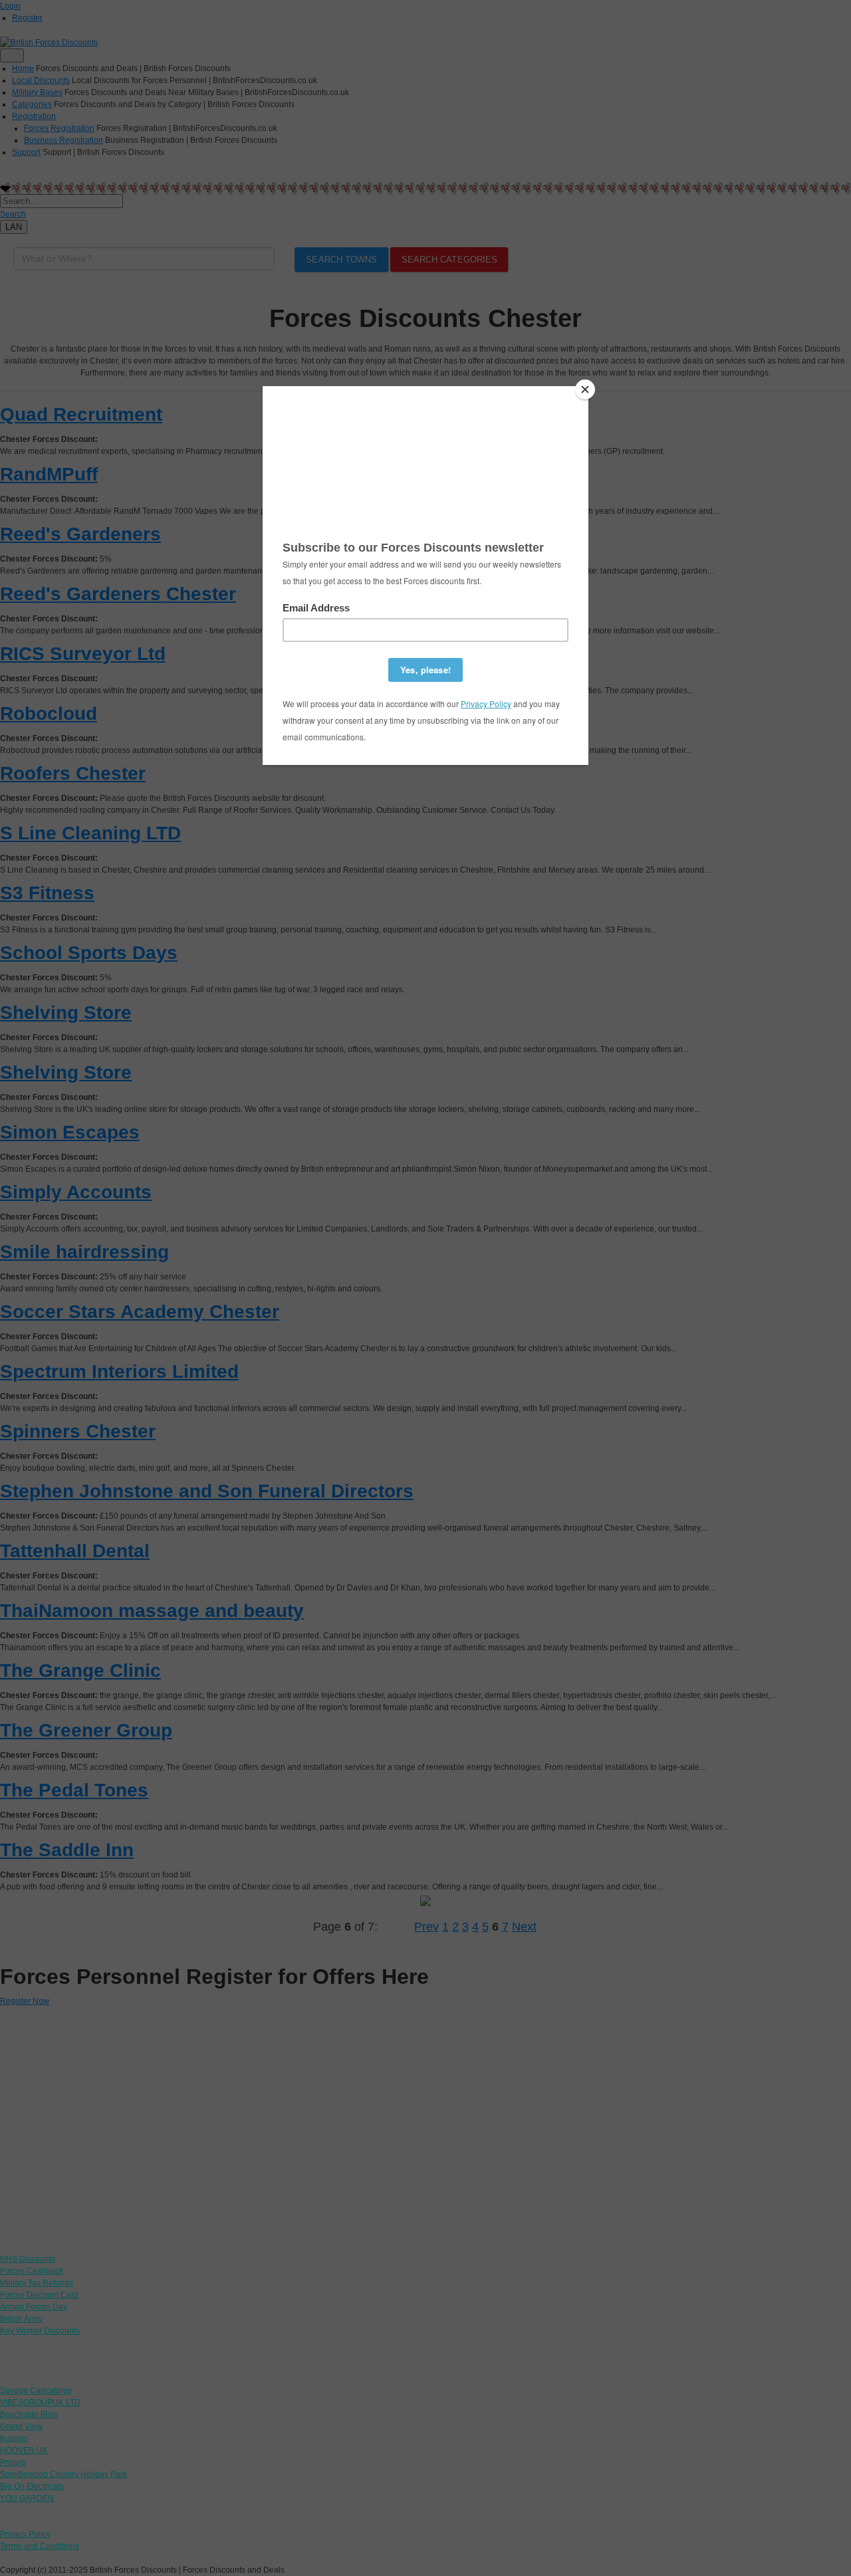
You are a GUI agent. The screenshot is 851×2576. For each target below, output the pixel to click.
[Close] (585, 389)
